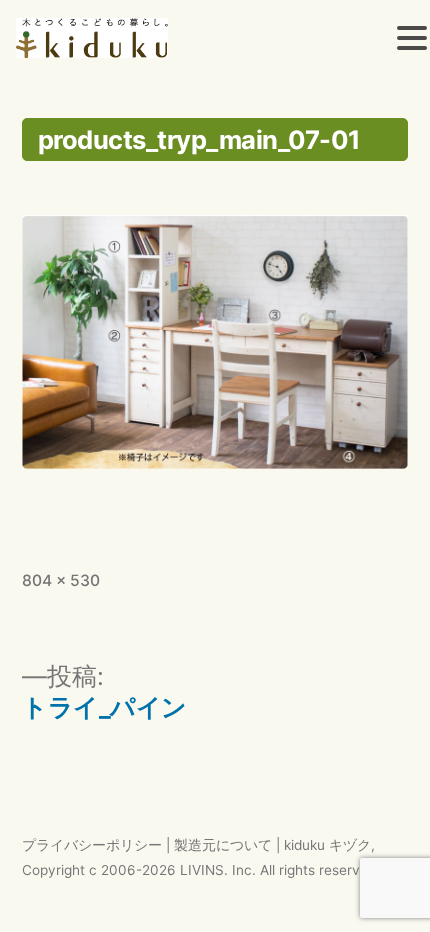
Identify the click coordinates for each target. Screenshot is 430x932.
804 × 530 (61, 580)
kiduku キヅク (327, 845)
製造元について (223, 845)
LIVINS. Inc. (218, 870)
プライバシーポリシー (92, 845)
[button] (412, 41)
